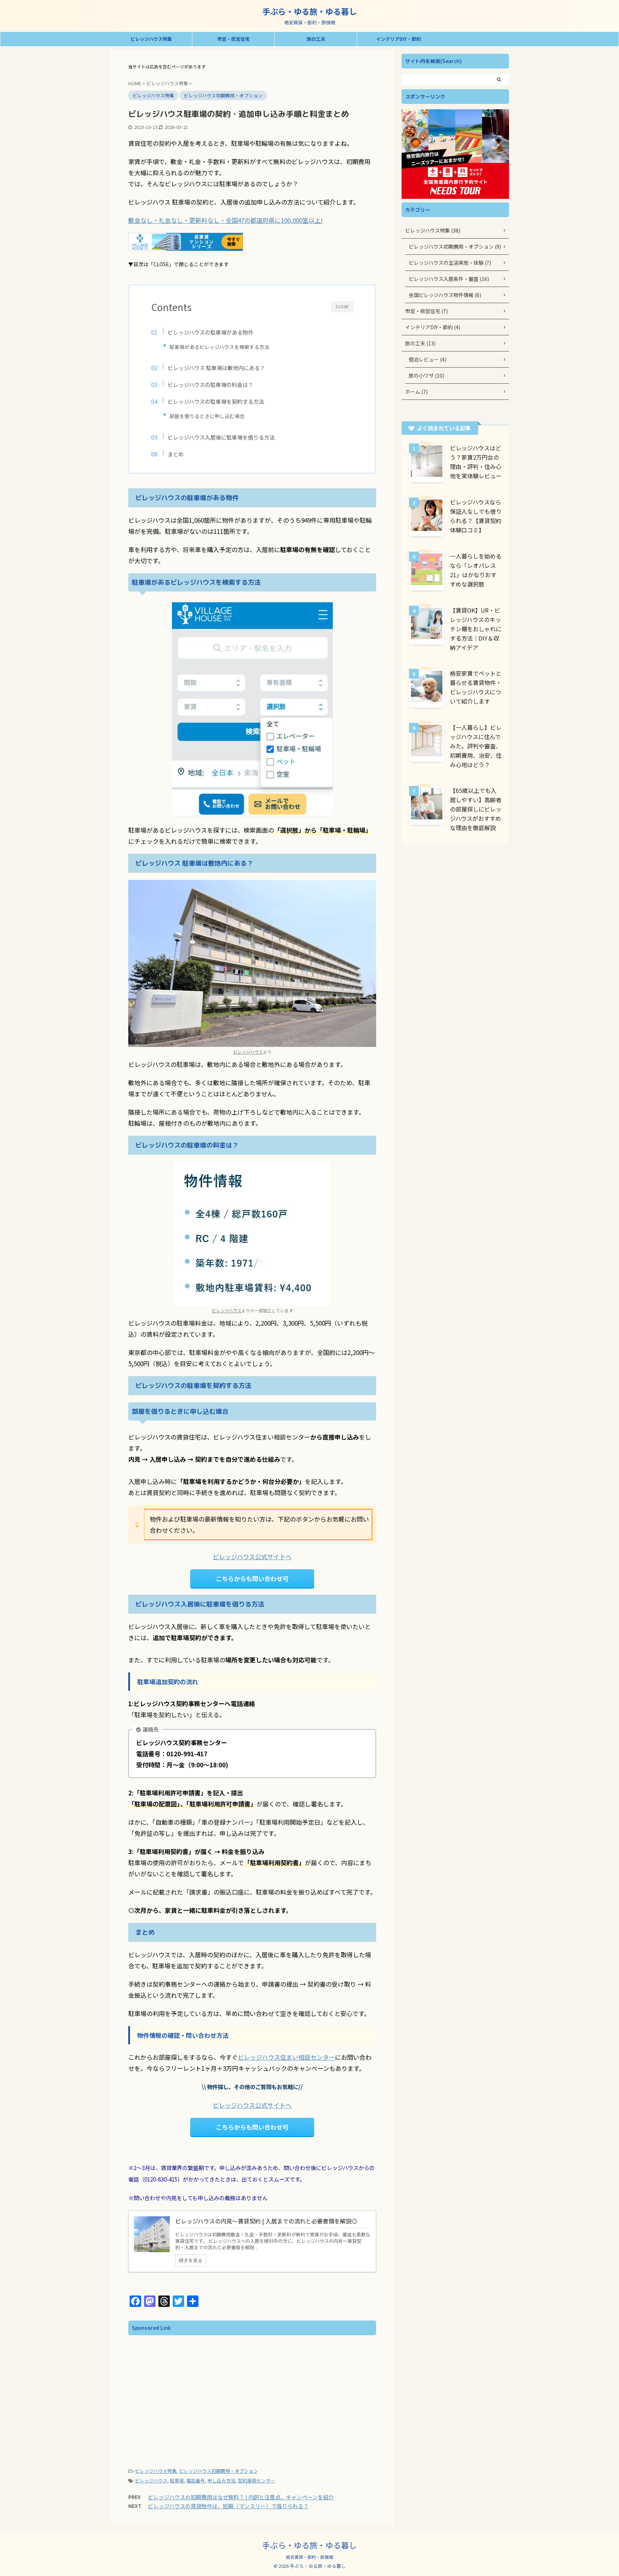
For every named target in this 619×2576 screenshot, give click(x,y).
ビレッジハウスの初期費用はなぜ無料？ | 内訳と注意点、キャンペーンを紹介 (241, 2497)
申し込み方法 (221, 2481)
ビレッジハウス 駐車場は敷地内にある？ (216, 368)
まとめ (176, 454)
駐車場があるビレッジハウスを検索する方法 (219, 347)
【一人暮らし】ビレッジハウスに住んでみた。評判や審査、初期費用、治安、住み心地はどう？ (476, 746)
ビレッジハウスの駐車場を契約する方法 (216, 401)
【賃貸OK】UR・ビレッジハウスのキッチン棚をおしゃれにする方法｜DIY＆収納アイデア (476, 629)
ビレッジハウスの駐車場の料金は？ (210, 384)
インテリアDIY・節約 (399, 39)
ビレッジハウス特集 (151, 39)
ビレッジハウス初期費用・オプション (219, 2471)
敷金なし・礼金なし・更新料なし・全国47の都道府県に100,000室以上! (225, 220)
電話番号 (196, 2481)
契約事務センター (256, 2481)
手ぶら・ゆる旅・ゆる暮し (309, 11)
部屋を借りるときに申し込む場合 (207, 416)
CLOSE (342, 307)
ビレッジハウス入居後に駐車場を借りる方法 (221, 437)
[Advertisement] (196, 2389)
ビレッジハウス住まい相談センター (286, 2057)
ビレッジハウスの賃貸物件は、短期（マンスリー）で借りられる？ (228, 2506)
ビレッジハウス (248, 1052)
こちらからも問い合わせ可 (252, 1578)
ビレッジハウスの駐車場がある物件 (210, 332)
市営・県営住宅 (233, 39)
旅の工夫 (316, 39)
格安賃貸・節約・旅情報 (309, 2557)
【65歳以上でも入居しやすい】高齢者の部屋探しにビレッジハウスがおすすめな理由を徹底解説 (476, 809)
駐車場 (177, 2481)
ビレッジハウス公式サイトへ (252, 1557)
